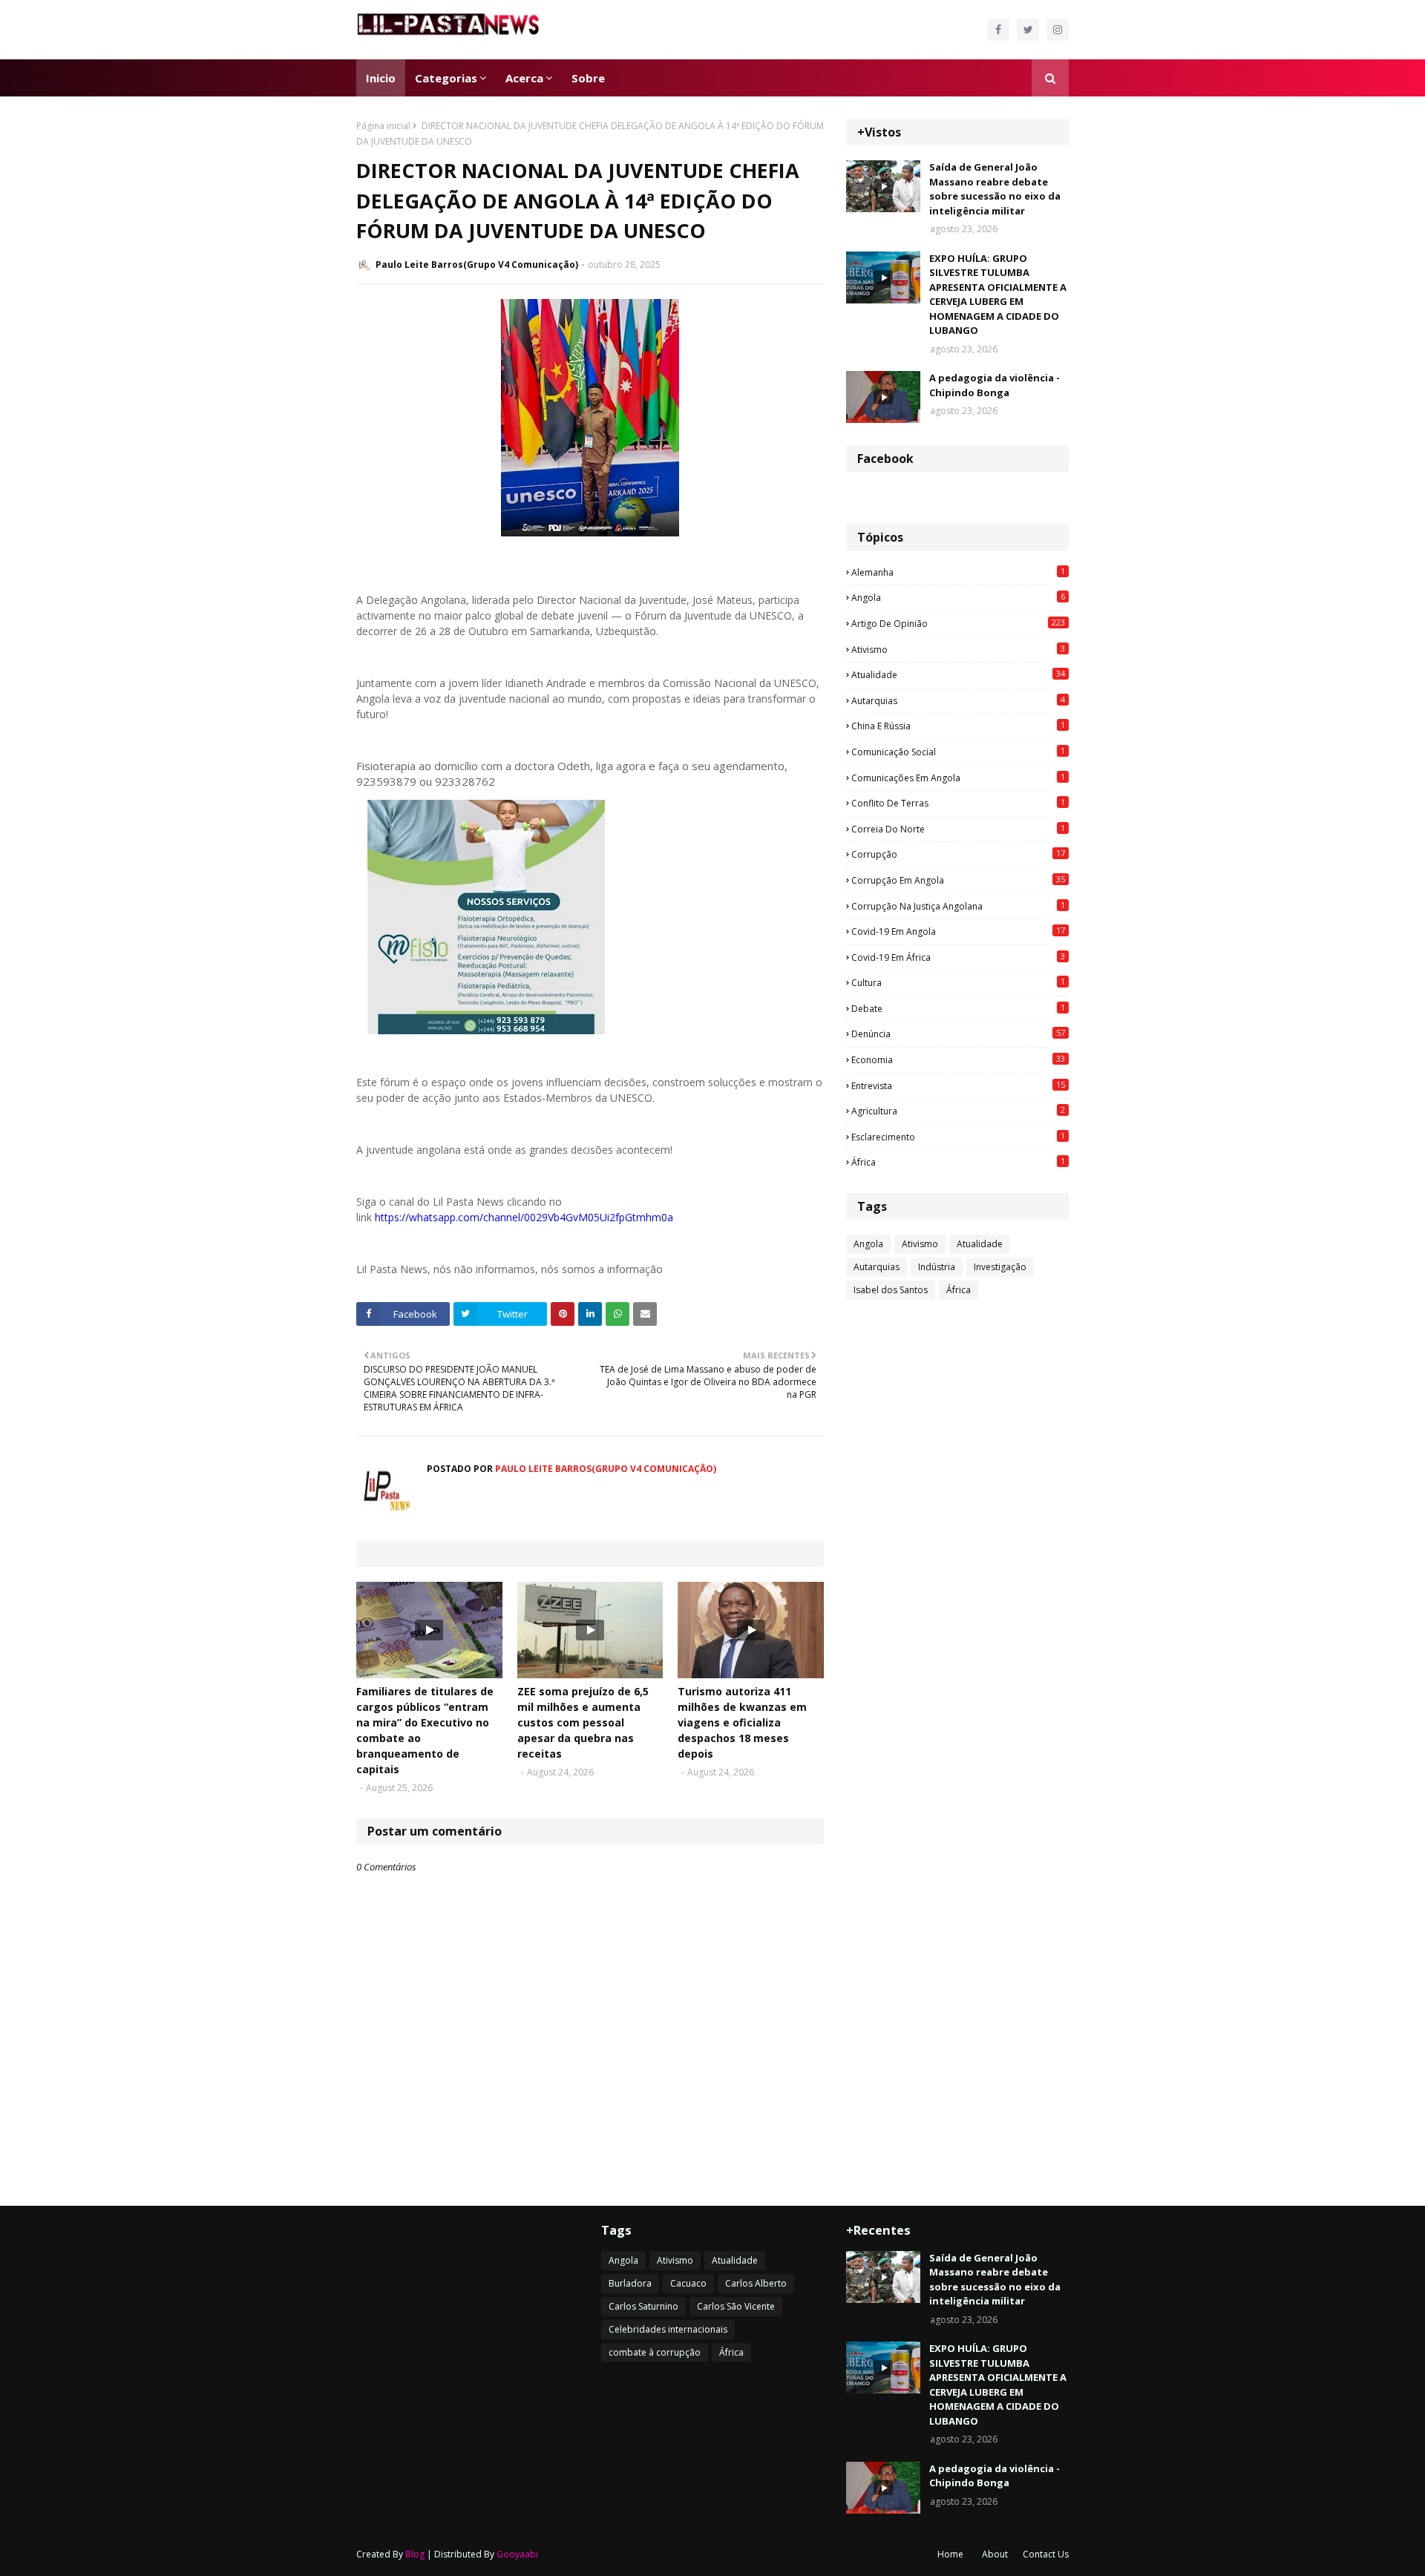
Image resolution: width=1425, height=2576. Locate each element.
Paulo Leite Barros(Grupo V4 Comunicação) (477, 264)
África (958, 1162)
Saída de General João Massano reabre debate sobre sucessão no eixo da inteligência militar (995, 189)
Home (950, 2554)
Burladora (630, 2283)
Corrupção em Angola (958, 880)
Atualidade (958, 674)
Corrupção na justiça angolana (958, 906)
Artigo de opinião (958, 623)
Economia (958, 1059)
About (995, 2554)
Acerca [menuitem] (524, 78)
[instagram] (1058, 30)
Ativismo (958, 649)
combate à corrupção (655, 2352)
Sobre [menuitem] (588, 78)
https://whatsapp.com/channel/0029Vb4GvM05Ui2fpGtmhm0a (524, 1217)
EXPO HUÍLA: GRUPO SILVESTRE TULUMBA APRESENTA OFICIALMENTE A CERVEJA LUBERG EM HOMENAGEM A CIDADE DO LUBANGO (998, 295)
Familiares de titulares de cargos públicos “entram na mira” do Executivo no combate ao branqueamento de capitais (425, 1730)
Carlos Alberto (756, 2283)
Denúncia (958, 1034)
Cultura (958, 982)
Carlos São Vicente (736, 2306)
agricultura (958, 1111)
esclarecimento (958, 1137)
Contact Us (1046, 2554)
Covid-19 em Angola (958, 931)
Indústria (937, 1267)
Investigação (1000, 1267)
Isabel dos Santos (891, 1290)
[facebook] (998, 30)
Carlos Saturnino (643, 2306)
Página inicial (383, 126)
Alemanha (958, 572)
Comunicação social (958, 752)
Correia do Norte (958, 829)
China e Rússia (958, 726)
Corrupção (958, 854)
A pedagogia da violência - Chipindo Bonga (995, 385)
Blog (415, 2554)
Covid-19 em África (958, 957)
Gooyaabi (517, 2554)
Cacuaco (688, 2283)
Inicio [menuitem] (381, 78)
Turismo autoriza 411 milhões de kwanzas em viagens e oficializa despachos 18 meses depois (742, 1722)
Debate (958, 1008)
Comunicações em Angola (958, 778)
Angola (958, 597)
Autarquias (958, 700)
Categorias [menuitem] (446, 78)
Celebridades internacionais (668, 2329)
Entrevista (958, 1085)
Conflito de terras (958, 803)
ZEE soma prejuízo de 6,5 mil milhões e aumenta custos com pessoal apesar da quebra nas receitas (583, 1722)
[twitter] (1028, 30)
